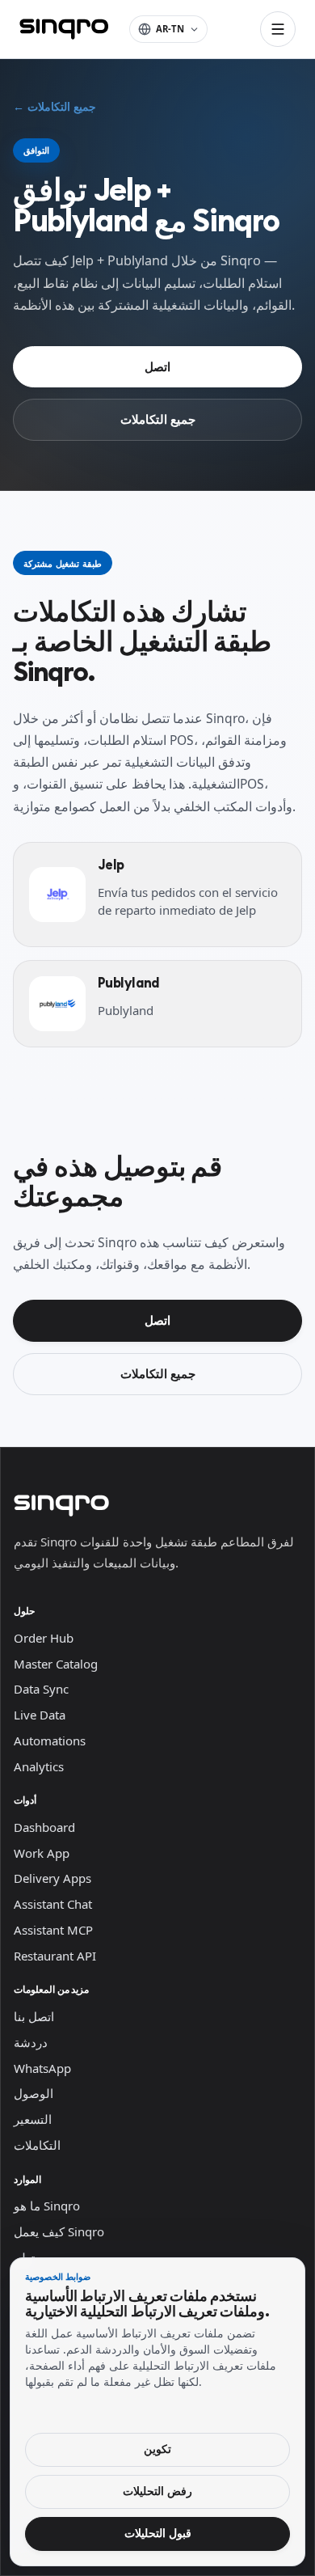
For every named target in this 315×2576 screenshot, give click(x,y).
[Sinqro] (64, 29)
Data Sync (41, 1689)
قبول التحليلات (158, 2533)
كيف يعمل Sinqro (59, 2231)
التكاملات (37, 2145)
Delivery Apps (52, 1878)
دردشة (31, 2042)
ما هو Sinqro (47, 2206)
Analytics (39, 1766)
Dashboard (44, 1827)
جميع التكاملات (158, 419)
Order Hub (44, 1638)
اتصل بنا (34, 2016)
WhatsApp (42, 2068)
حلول (24, 1611)
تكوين (157, 2449)
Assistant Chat (53, 1904)
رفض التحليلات (157, 2491)
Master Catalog (56, 1664)
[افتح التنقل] (278, 29)
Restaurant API (55, 1956)
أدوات (25, 1800)
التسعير (33, 2119)
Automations (50, 1741)
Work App (42, 1853)
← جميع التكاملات (55, 107)
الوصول (34, 2093)
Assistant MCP (53, 1930)
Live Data (40, 1715)
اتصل (157, 366)
